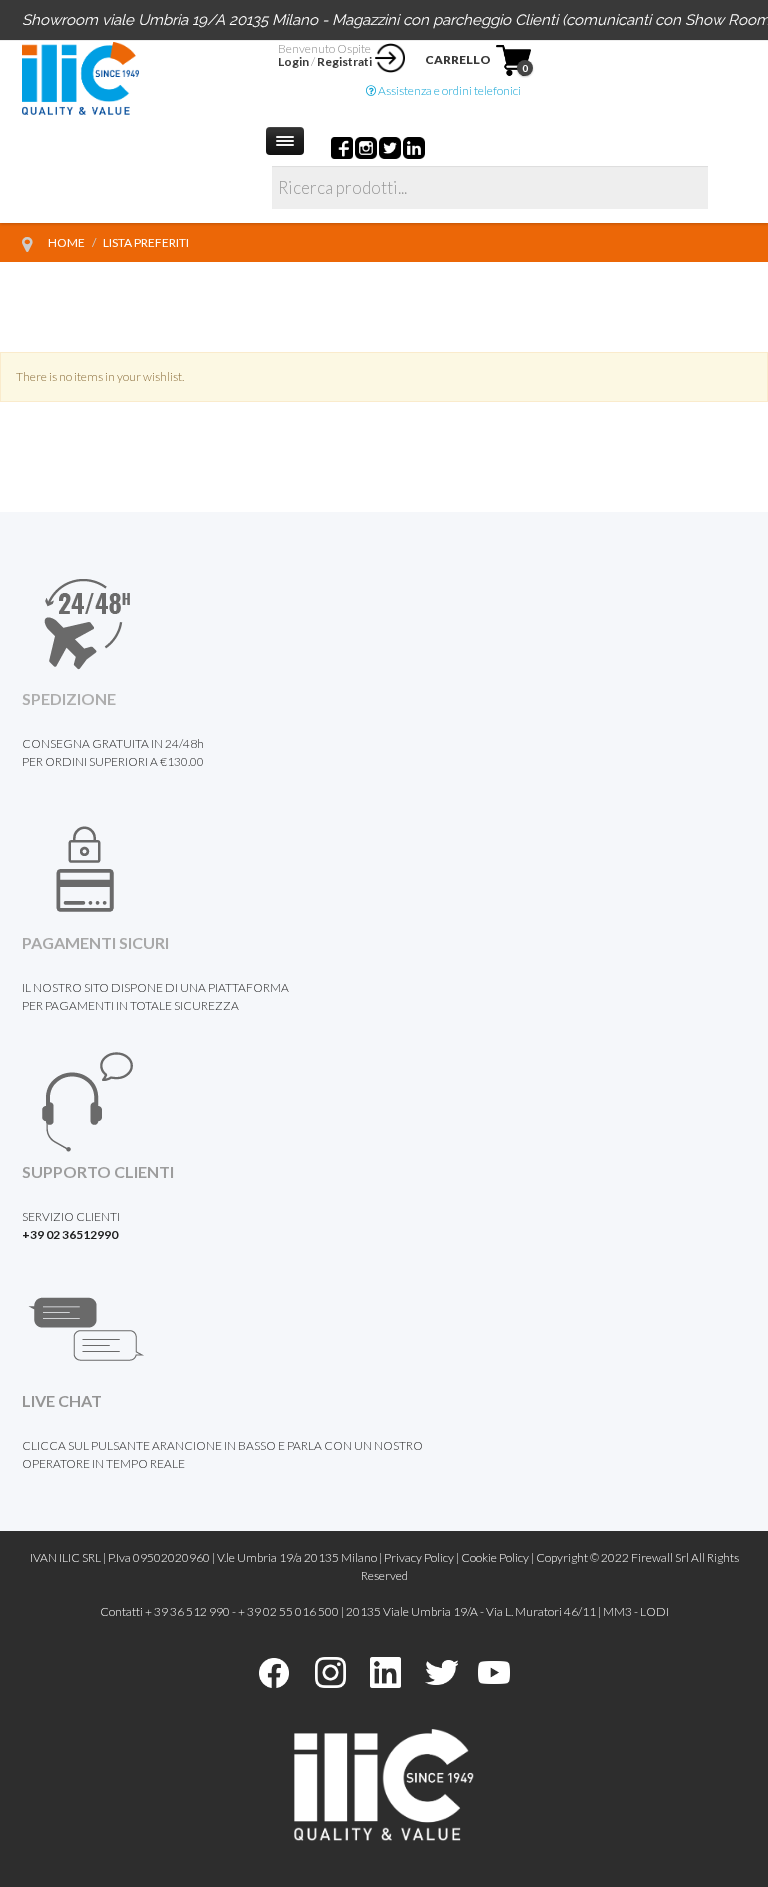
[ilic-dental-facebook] (274, 1670)
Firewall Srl (660, 1557)
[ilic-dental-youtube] (494, 1670)
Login (293, 61)
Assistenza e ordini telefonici (448, 90)
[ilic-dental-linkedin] (385, 1670)
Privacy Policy (419, 1557)
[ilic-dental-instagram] (330, 1670)
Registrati (344, 61)
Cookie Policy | (498, 1557)
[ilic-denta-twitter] (441, 1670)
